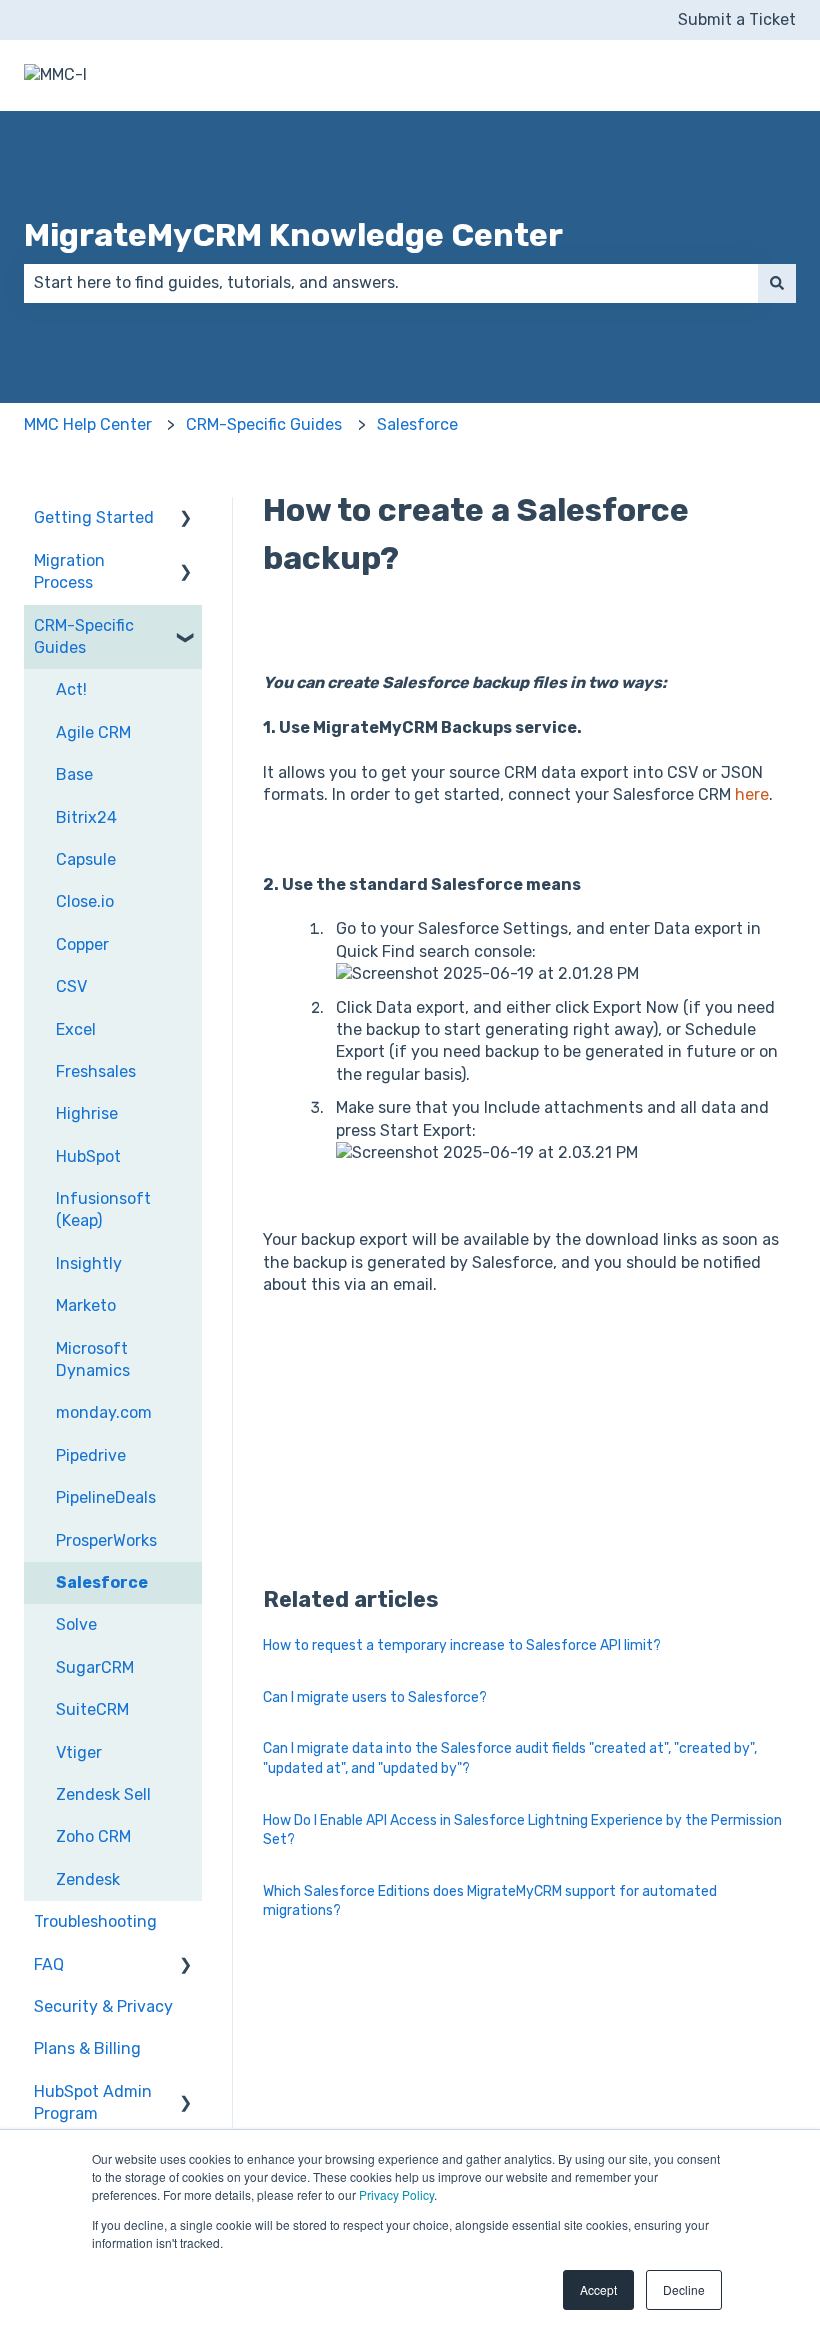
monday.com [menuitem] (104, 1412)
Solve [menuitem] (76, 1624)
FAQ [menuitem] (49, 1964)
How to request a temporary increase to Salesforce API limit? (462, 1645)
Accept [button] (598, 2289)
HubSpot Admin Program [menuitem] (93, 2102)
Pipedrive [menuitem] (91, 1455)
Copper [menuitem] (82, 944)
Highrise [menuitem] (87, 1113)
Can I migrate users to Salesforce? (375, 1697)
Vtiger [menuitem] (79, 1752)
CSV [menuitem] (71, 986)
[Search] (777, 283)
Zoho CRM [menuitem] (93, 1836)
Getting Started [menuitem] (94, 517)
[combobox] (391, 283)
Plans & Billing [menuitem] (87, 2048)
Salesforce (417, 424)
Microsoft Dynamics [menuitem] (93, 1359)
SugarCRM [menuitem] (95, 1667)
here (752, 794)
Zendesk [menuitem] (88, 1879)
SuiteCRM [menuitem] (92, 1709)
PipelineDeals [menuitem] (106, 1497)
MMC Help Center (88, 424)
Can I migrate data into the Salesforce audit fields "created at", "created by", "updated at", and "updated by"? (510, 1758)
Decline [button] (684, 2289)
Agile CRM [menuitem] (93, 732)
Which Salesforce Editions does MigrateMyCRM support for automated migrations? (490, 1901)
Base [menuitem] (74, 774)
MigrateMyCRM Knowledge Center (293, 235)
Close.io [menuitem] (85, 901)
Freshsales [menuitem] (96, 1071)
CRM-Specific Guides (264, 424)
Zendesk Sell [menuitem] (103, 1794)
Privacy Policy (396, 2194)
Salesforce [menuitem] (102, 1582)
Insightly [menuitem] (89, 1263)
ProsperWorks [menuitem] (106, 1540)
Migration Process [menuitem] (69, 571)
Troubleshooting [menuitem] (95, 1921)
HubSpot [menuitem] (88, 1156)
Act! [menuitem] (71, 689)
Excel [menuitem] (76, 1029)
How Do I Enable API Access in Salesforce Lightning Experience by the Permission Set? (522, 1830)
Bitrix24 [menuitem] (86, 817)
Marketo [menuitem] (86, 1305)
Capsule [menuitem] (86, 859)
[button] (186, 519)
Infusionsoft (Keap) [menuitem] (103, 1209)
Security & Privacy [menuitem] (103, 2006)
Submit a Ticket (737, 19)
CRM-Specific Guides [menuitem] (84, 636)
